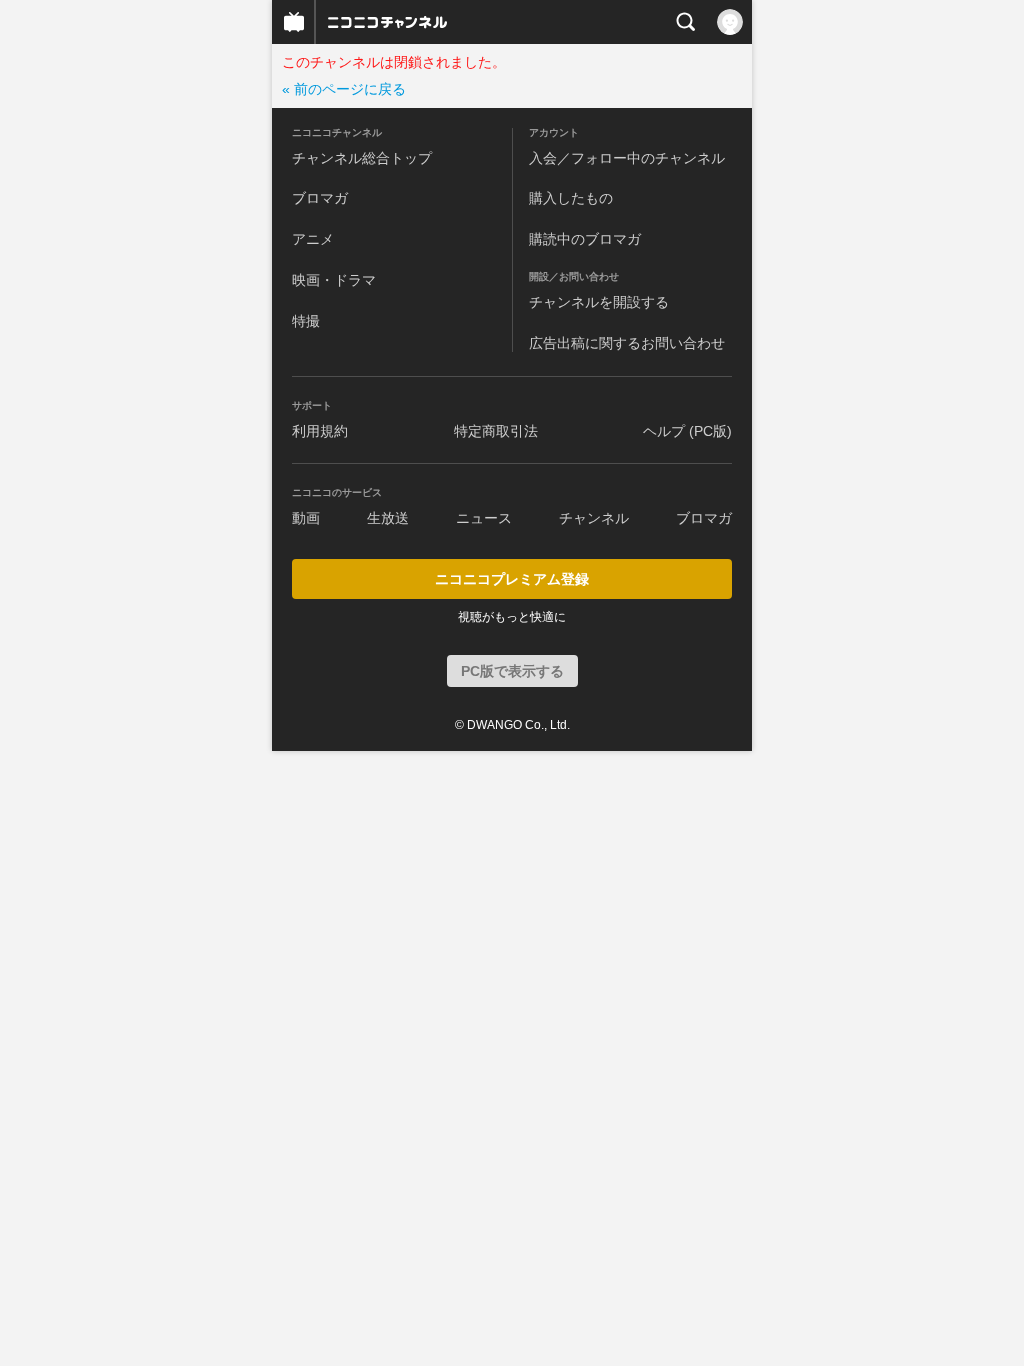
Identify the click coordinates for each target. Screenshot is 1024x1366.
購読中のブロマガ (585, 239)
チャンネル (594, 518)
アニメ (313, 239)
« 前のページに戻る (344, 89)
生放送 (388, 518)
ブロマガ (320, 198)
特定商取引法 (496, 431)
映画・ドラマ (334, 280)
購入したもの (571, 198)
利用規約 (320, 431)
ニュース (484, 518)
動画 (306, 518)
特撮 (306, 321)
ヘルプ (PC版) (687, 431)
